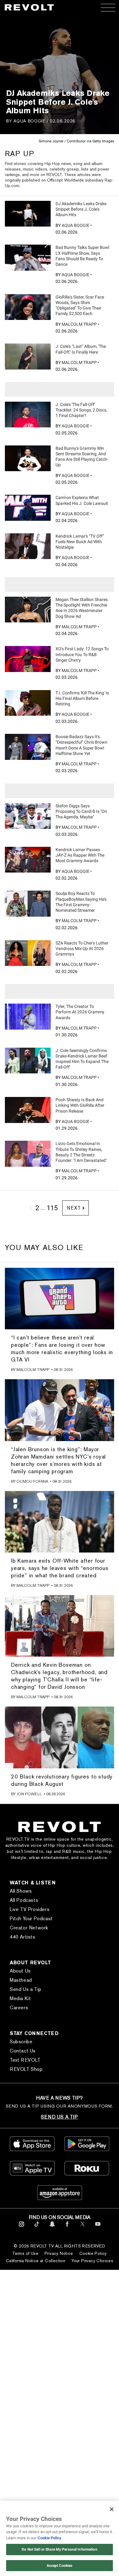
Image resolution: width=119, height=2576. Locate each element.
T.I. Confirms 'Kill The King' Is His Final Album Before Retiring (82, 698)
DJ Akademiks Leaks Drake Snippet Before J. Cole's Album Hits (81, 209)
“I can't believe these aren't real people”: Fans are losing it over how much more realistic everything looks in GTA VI (62, 1348)
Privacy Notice (59, 2253)
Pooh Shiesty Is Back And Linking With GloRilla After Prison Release (80, 1105)
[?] (28, 214)
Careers (19, 2008)
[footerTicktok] (37, 2228)
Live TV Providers (30, 1909)
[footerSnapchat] (52, 2228)
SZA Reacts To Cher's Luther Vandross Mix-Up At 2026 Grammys (82, 948)
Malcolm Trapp (79, 324)
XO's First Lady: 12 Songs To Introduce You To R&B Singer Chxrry (82, 654)
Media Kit (20, 1998)
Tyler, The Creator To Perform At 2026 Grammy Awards (80, 1012)
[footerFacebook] (67, 2228)
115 (52, 1208)
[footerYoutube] (98, 2228)
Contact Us (23, 2051)
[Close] (112, 2509)
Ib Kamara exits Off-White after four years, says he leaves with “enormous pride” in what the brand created (60, 1568)
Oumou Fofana (32, 1481)
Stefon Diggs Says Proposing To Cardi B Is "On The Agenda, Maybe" (81, 811)
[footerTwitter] (83, 2228)
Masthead (21, 1980)
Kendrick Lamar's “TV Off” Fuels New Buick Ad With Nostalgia (80, 542)
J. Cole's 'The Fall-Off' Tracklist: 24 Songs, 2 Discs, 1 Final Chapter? (81, 410)
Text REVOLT (25, 2060)
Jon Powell (29, 1794)
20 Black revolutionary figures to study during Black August (62, 1780)
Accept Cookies (60, 2566)
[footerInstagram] (22, 2228)
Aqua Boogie (29, 121)
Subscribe (21, 2042)
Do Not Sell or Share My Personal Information (59, 2549)
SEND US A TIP (59, 2117)
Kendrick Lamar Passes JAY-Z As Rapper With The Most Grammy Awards (80, 855)
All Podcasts (24, 1900)
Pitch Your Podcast (31, 1919)
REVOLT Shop (26, 2069)
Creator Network (29, 1928)
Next (74, 1208)
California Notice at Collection (36, 2261)
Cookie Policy (93, 2253)
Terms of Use (25, 2253)
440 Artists (23, 1937)
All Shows (21, 1891)
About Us (20, 1971)
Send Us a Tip (26, 1989)
